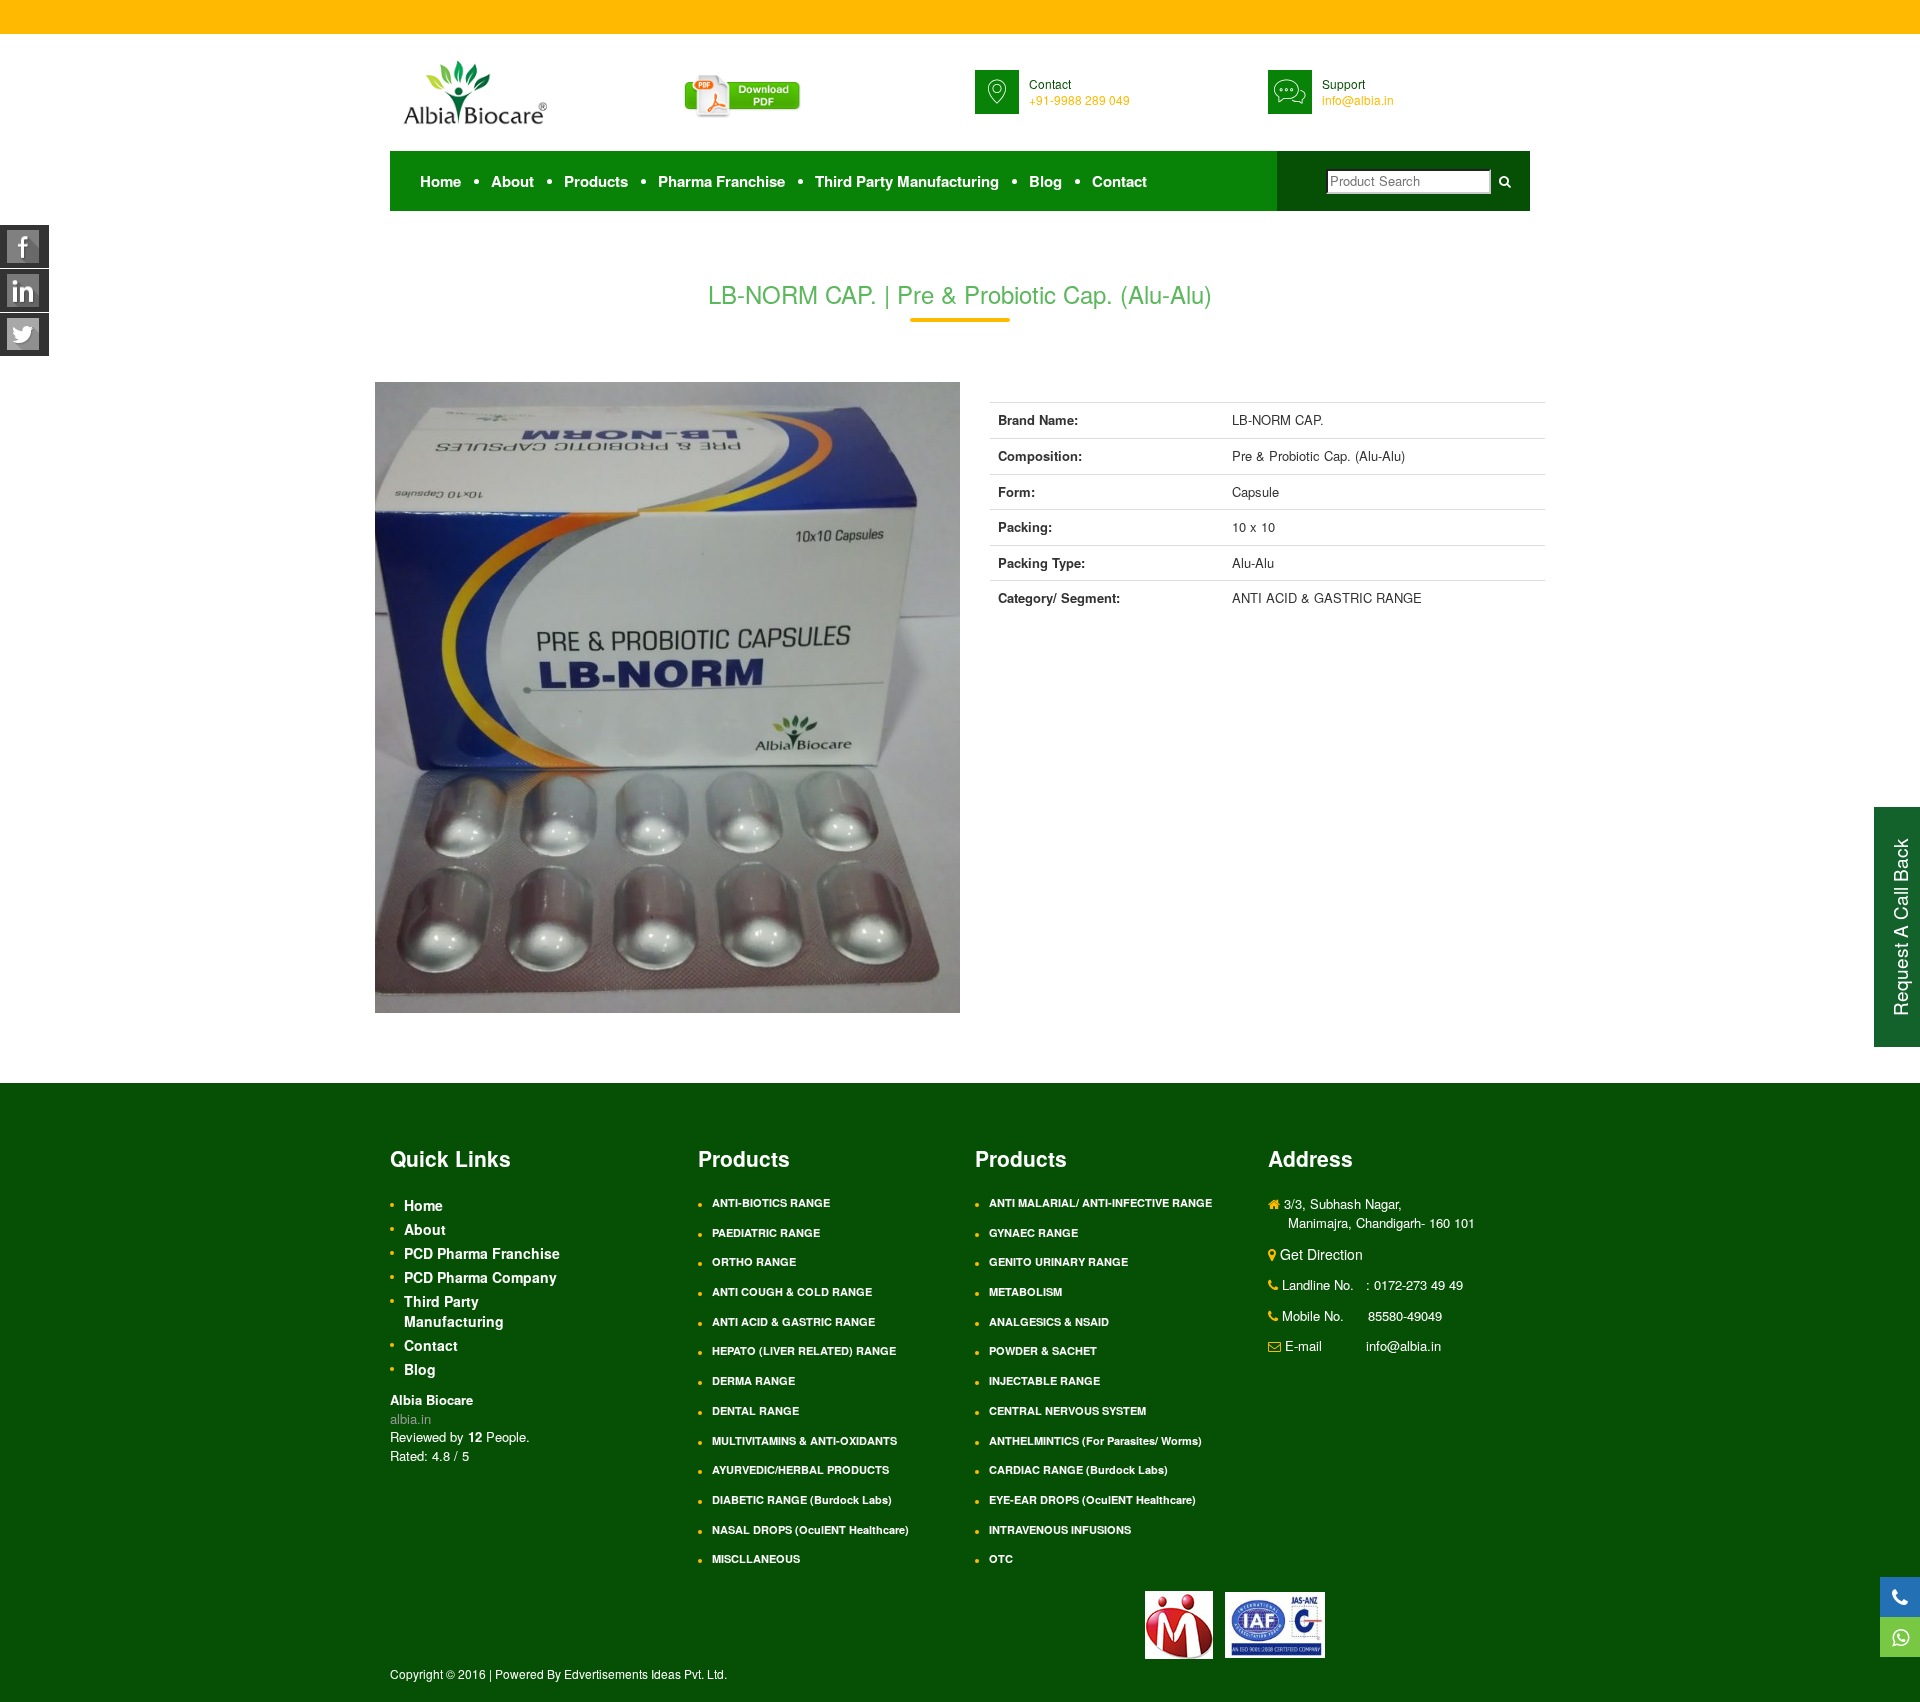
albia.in (410, 1418)
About (512, 181)
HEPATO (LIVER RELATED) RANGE (804, 1350)
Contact (1119, 181)
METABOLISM (1025, 1291)
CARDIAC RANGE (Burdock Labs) (1078, 1469)
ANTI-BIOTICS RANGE (771, 1202)
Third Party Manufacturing (907, 181)
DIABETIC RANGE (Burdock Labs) (802, 1499)
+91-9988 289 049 (1079, 99)
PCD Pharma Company (480, 1277)
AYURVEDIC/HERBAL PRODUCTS (800, 1469)
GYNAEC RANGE (1033, 1232)
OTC (1001, 1558)
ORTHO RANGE (754, 1261)
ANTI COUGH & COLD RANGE (792, 1291)
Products (596, 181)
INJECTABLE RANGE (1044, 1380)
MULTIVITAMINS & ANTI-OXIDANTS (804, 1440)
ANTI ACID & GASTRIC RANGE (793, 1321)
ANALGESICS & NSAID (1049, 1321)
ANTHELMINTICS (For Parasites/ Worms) (1095, 1440)
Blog (1045, 181)
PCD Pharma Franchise (482, 1253)
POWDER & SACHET (1043, 1350)
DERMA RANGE (753, 1380)
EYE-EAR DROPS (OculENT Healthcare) (1092, 1499)
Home (440, 181)
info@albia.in (1358, 99)
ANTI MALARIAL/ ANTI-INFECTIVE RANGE (1100, 1202)
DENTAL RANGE (755, 1410)
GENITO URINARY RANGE (1058, 1261)
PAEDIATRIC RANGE (766, 1232)
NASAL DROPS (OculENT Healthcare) (810, 1529)
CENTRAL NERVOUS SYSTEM (1067, 1410)
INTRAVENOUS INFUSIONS (1060, 1529)
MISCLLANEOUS (756, 1558)
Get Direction (1319, 1254)
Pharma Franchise (721, 181)
